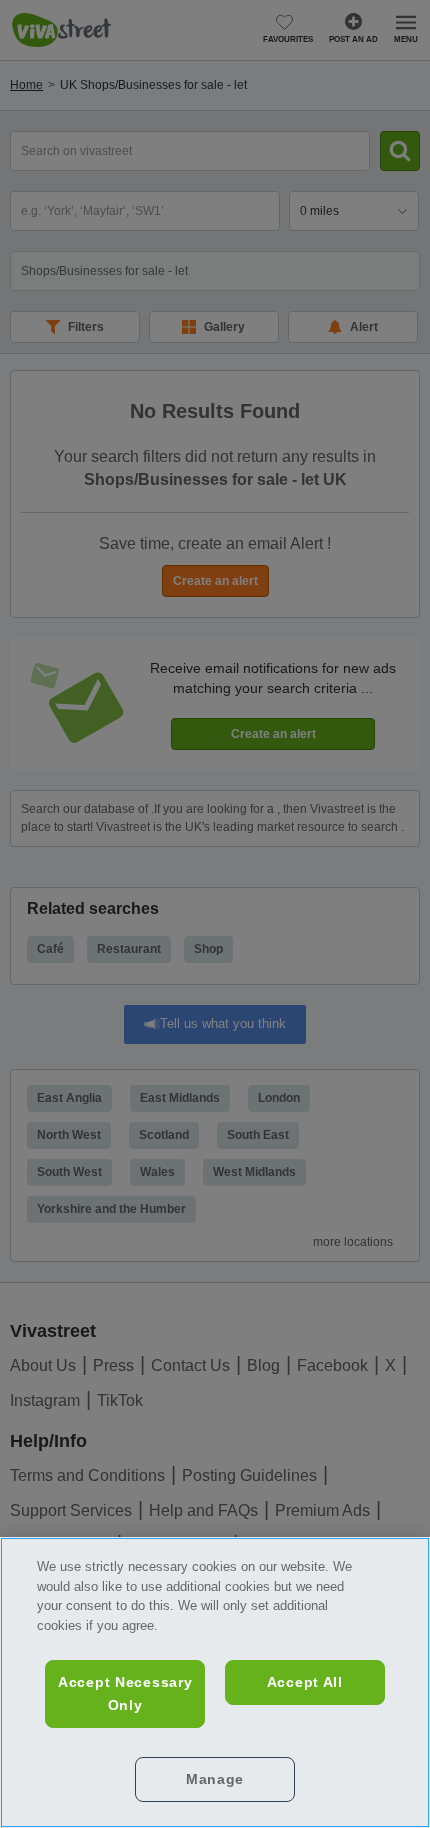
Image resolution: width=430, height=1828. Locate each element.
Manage (215, 1779)
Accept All (305, 1682)
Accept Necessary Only (125, 1693)
